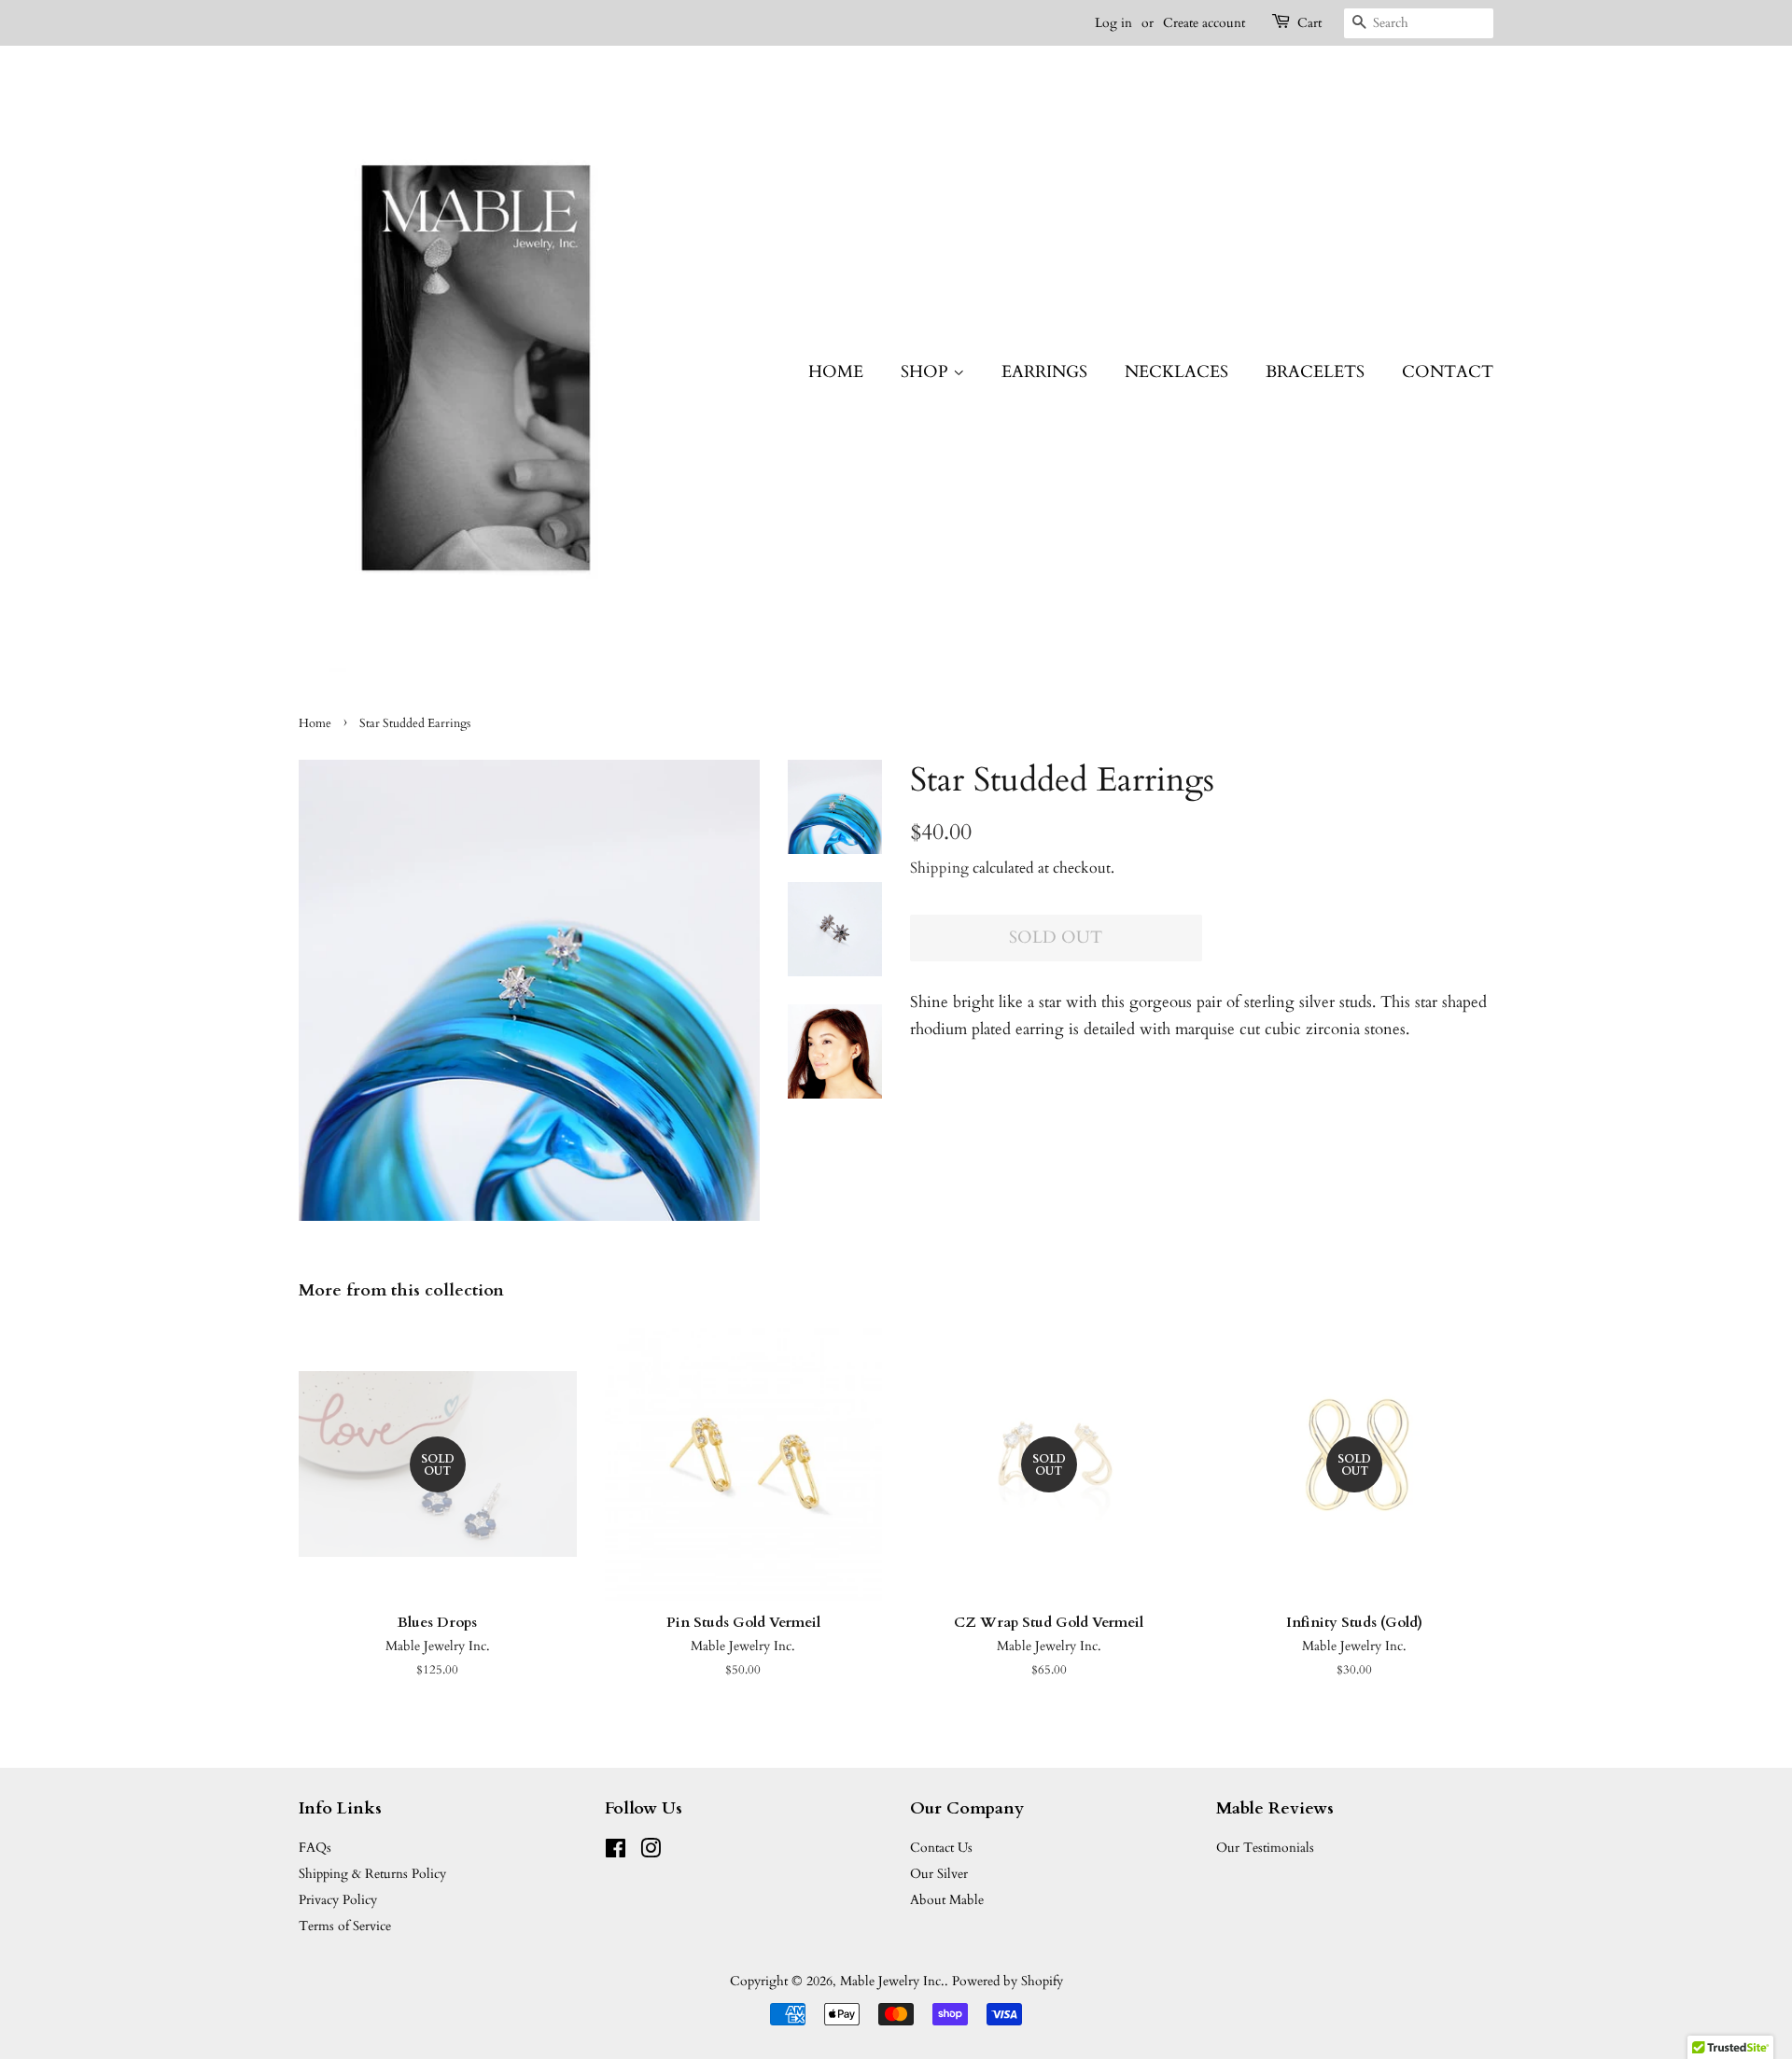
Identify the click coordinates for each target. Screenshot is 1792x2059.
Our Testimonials (1265, 1848)
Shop (927, 372)
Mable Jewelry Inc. (892, 1981)
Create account (1204, 23)
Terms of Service (345, 1926)
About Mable (947, 1900)
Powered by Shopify (1008, 1981)
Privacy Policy (338, 1900)
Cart (1309, 23)
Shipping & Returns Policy (372, 1874)
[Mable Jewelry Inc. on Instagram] (651, 1852)
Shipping (939, 868)
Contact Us (941, 1848)
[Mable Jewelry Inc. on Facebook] (616, 1852)
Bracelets (1315, 372)
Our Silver (939, 1874)
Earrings (1044, 372)
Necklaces (1176, 372)
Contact (1448, 372)
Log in (1113, 23)
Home (836, 372)
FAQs (315, 1848)
